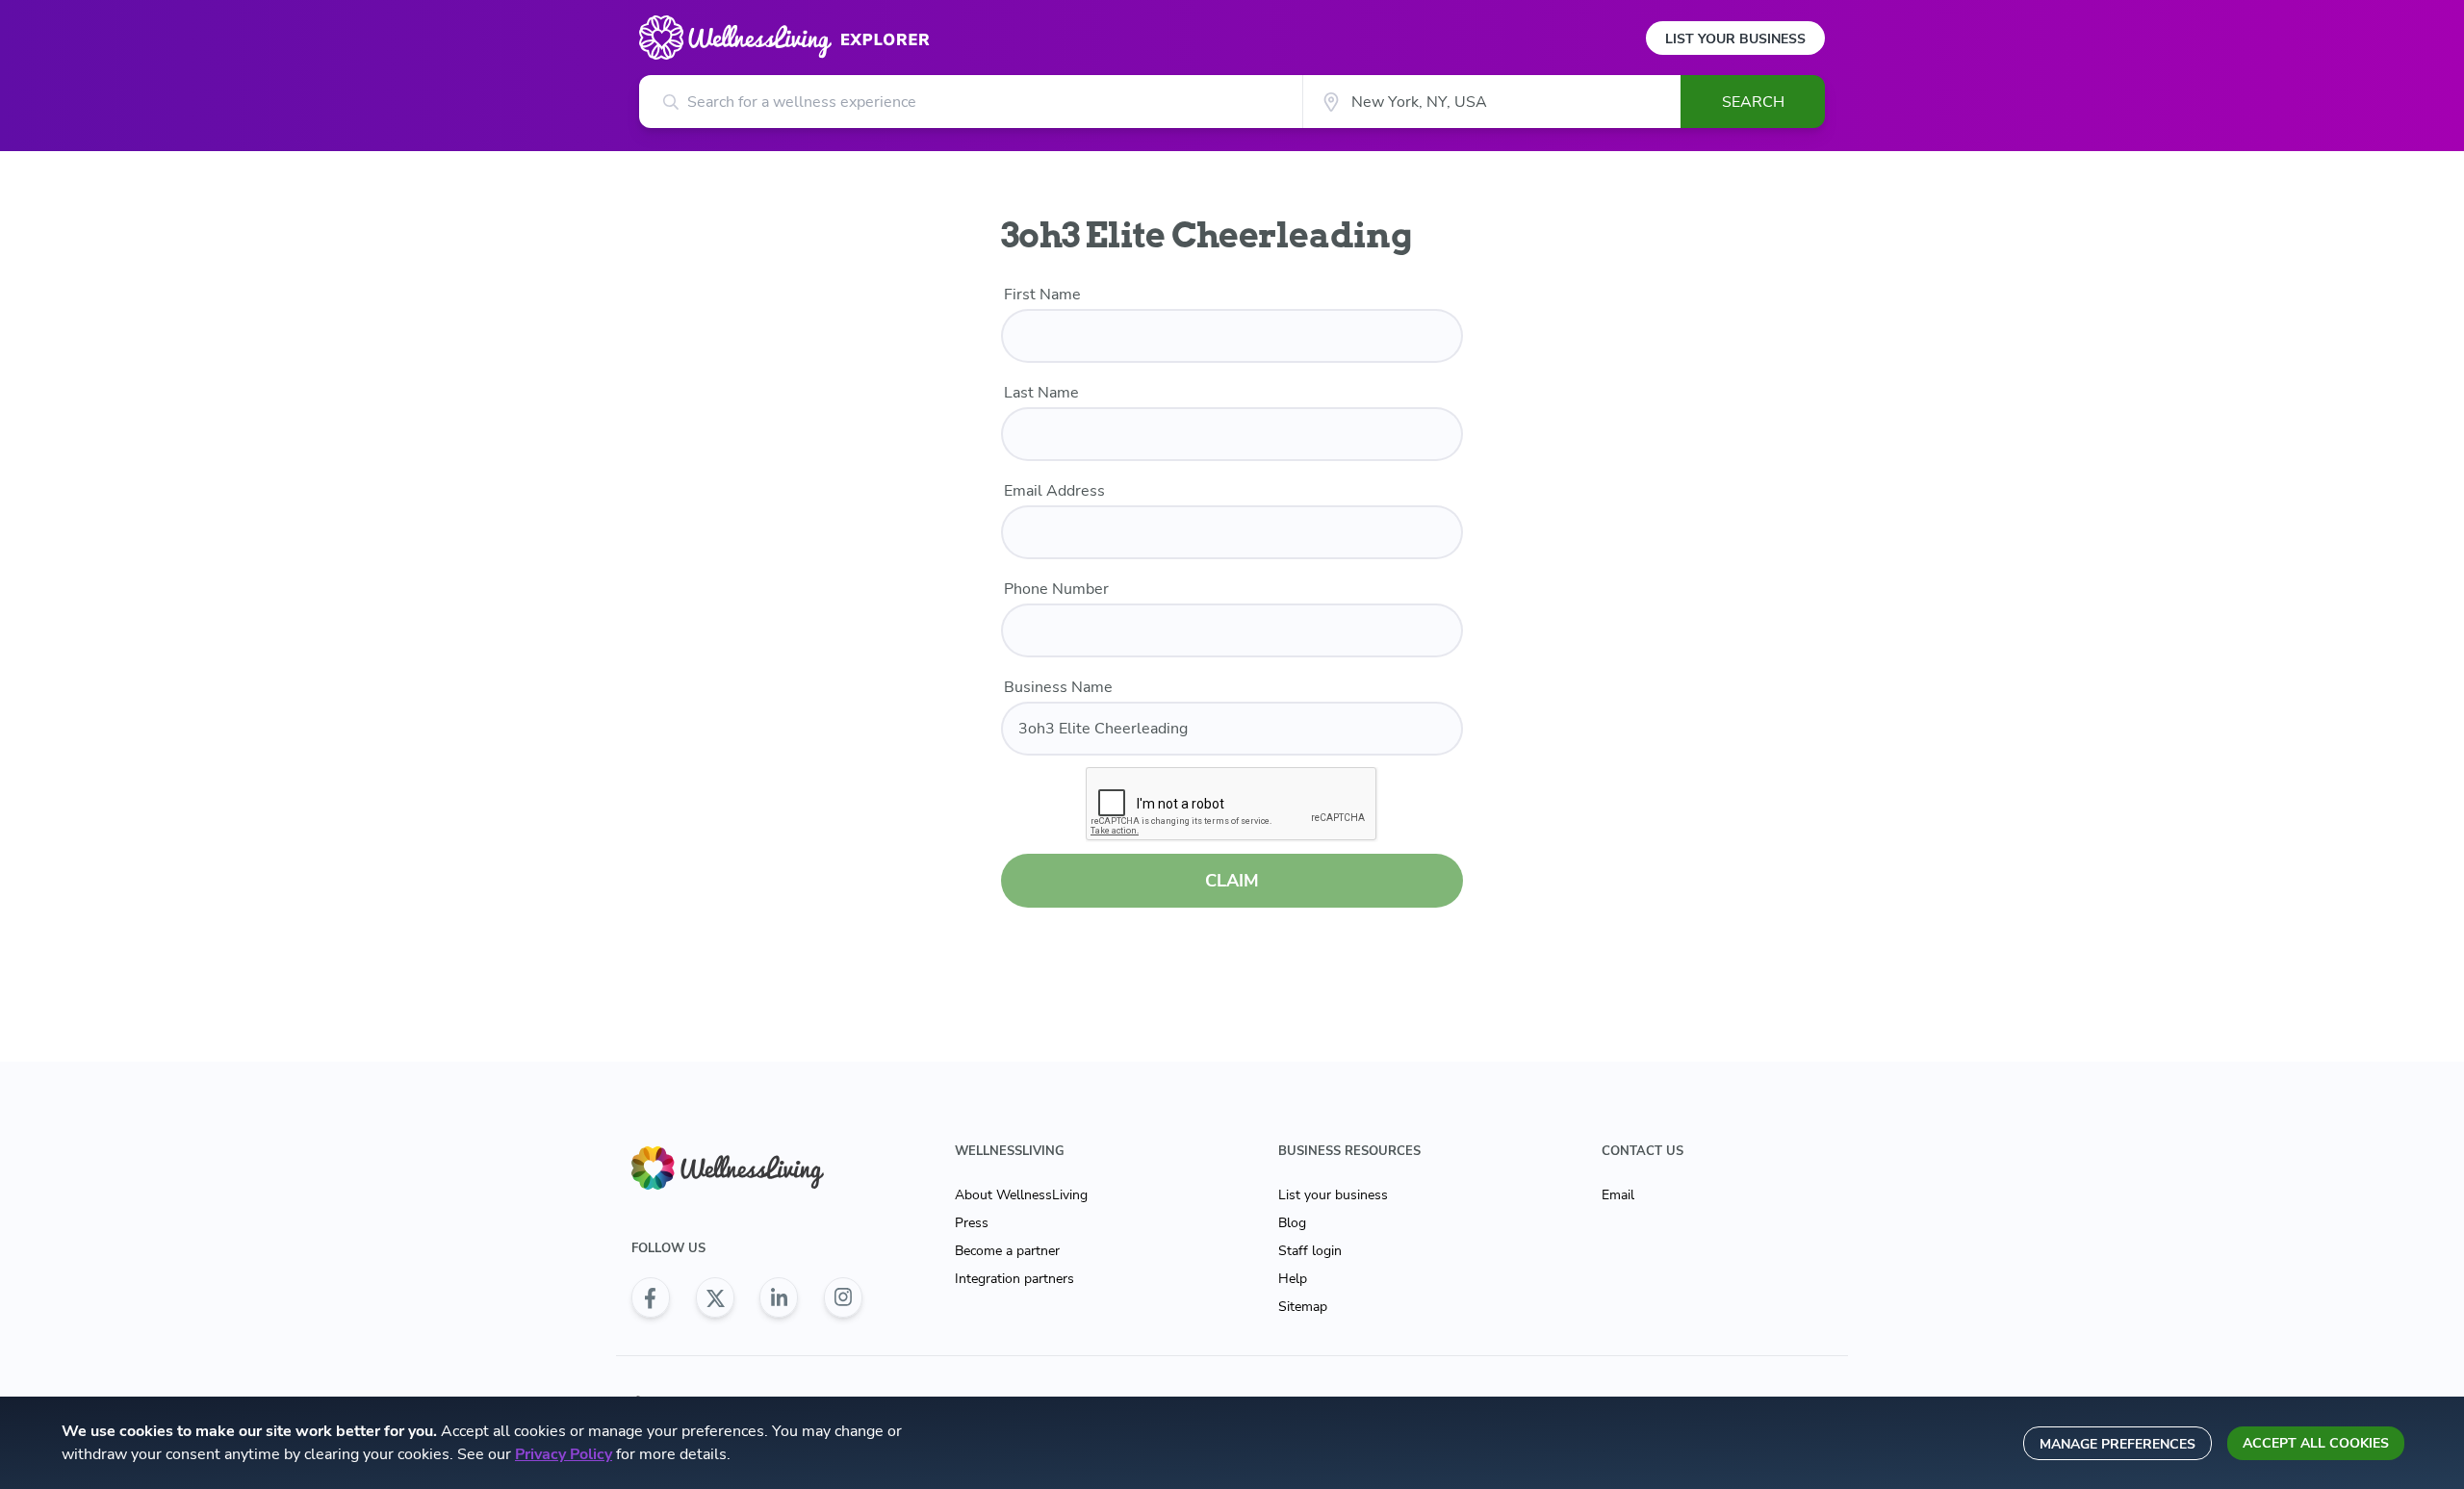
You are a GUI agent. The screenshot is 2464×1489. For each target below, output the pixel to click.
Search (1753, 102)
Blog (1292, 1223)
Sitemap (1303, 1307)
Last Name (1041, 393)
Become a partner (1007, 1251)
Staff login (1310, 1251)
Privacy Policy (564, 1454)
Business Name (1058, 687)
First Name (1042, 295)
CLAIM (1232, 881)
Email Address (1054, 491)
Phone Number (1056, 589)
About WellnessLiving (1021, 1195)
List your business (1333, 1195)
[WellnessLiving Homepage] (747, 1168)
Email (1618, 1195)
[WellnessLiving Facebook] (651, 1297)
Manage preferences (2117, 1444)
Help (1293, 1279)
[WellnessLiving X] (715, 1297)
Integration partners (1014, 1279)
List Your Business (1735, 39)
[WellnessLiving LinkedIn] (779, 1297)
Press (972, 1223)
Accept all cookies (2316, 1443)
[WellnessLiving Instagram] (843, 1297)
